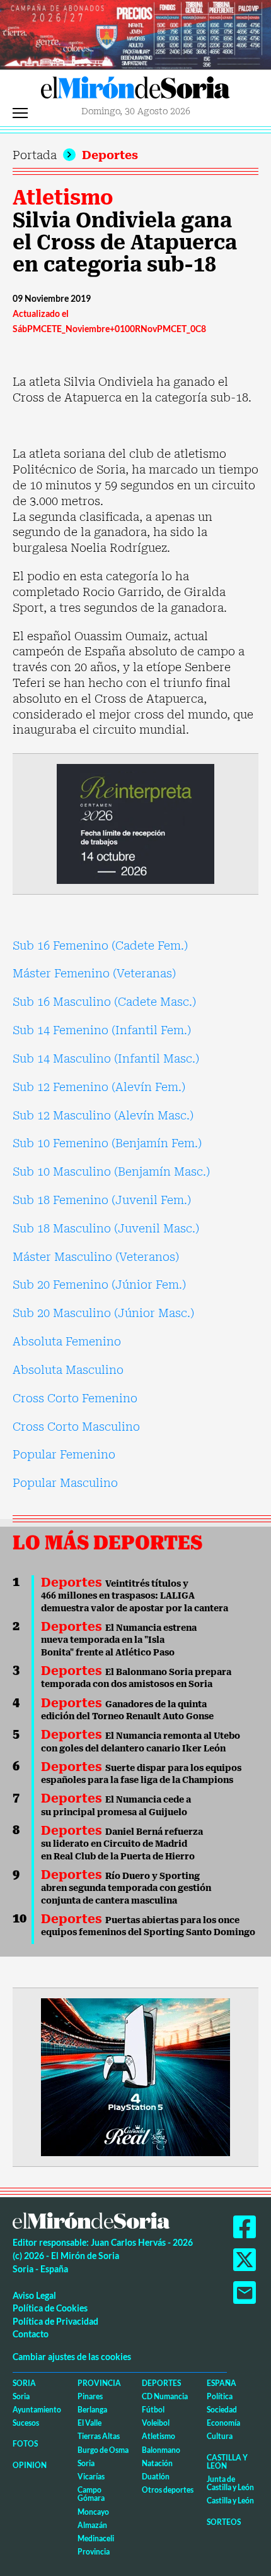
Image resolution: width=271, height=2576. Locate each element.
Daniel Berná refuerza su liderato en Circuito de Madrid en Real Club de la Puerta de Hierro (122, 1844)
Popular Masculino (65, 1483)
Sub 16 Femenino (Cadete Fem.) (100, 945)
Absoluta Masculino (68, 1370)
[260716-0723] (135, 2076)
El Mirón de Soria (135, 91)
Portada (35, 155)
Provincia (99, 2383)
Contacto (31, 2334)
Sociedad (222, 2410)
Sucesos (26, 2423)
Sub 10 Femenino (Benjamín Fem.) (107, 1143)
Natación (157, 2463)
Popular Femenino (64, 1454)
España (222, 2383)
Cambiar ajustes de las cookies (72, 2357)
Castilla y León (227, 2462)
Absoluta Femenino (67, 1341)
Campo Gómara (91, 2494)
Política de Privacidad (55, 2321)
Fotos (25, 2444)
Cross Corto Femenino (75, 1398)
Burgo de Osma (103, 2450)
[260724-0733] (135, 34)
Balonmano (161, 2450)
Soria (24, 2383)
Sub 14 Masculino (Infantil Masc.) (106, 1058)
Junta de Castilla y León (230, 2483)
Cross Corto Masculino (76, 1427)
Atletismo (63, 198)
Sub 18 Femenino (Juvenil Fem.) (102, 1200)
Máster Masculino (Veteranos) (96, 1257)
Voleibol (156, 2423)
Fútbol (153, 2410)
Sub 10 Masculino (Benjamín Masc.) (111, 1172)
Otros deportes (168, 2490)
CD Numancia (165, 2396)
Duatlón (156, 2477)
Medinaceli (96, 2538)
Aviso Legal (34, 2295)
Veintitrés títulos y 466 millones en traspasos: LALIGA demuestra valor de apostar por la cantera (135, 1596)
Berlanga (92, 2410)
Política (220, 2396)
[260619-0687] (135, 823)
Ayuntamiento (37, 2410)
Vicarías (91, 2477)
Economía (223, 2423)
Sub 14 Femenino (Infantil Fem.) (102, 1030)
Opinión (30, 2465)
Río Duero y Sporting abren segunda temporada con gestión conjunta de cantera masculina (126, 1888)
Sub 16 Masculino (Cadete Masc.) (104, 1002)
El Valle (89, 2423)
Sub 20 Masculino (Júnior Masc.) (103, 1313)
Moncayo (93, 2512)
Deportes (110, 155)
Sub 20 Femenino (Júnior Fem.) (99, 1285)
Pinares (90, 2396)
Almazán (92, 2525)
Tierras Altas (99, 2436)
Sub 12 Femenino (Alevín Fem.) (99, 1087)
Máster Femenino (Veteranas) (94, 973)
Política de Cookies (50, 2308)
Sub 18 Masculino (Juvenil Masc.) (106, 1228)
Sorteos (224, 2522)
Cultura (220, 2436)
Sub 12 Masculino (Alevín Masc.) (103, 1115)
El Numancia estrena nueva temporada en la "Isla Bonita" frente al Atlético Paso (119, 1640)
